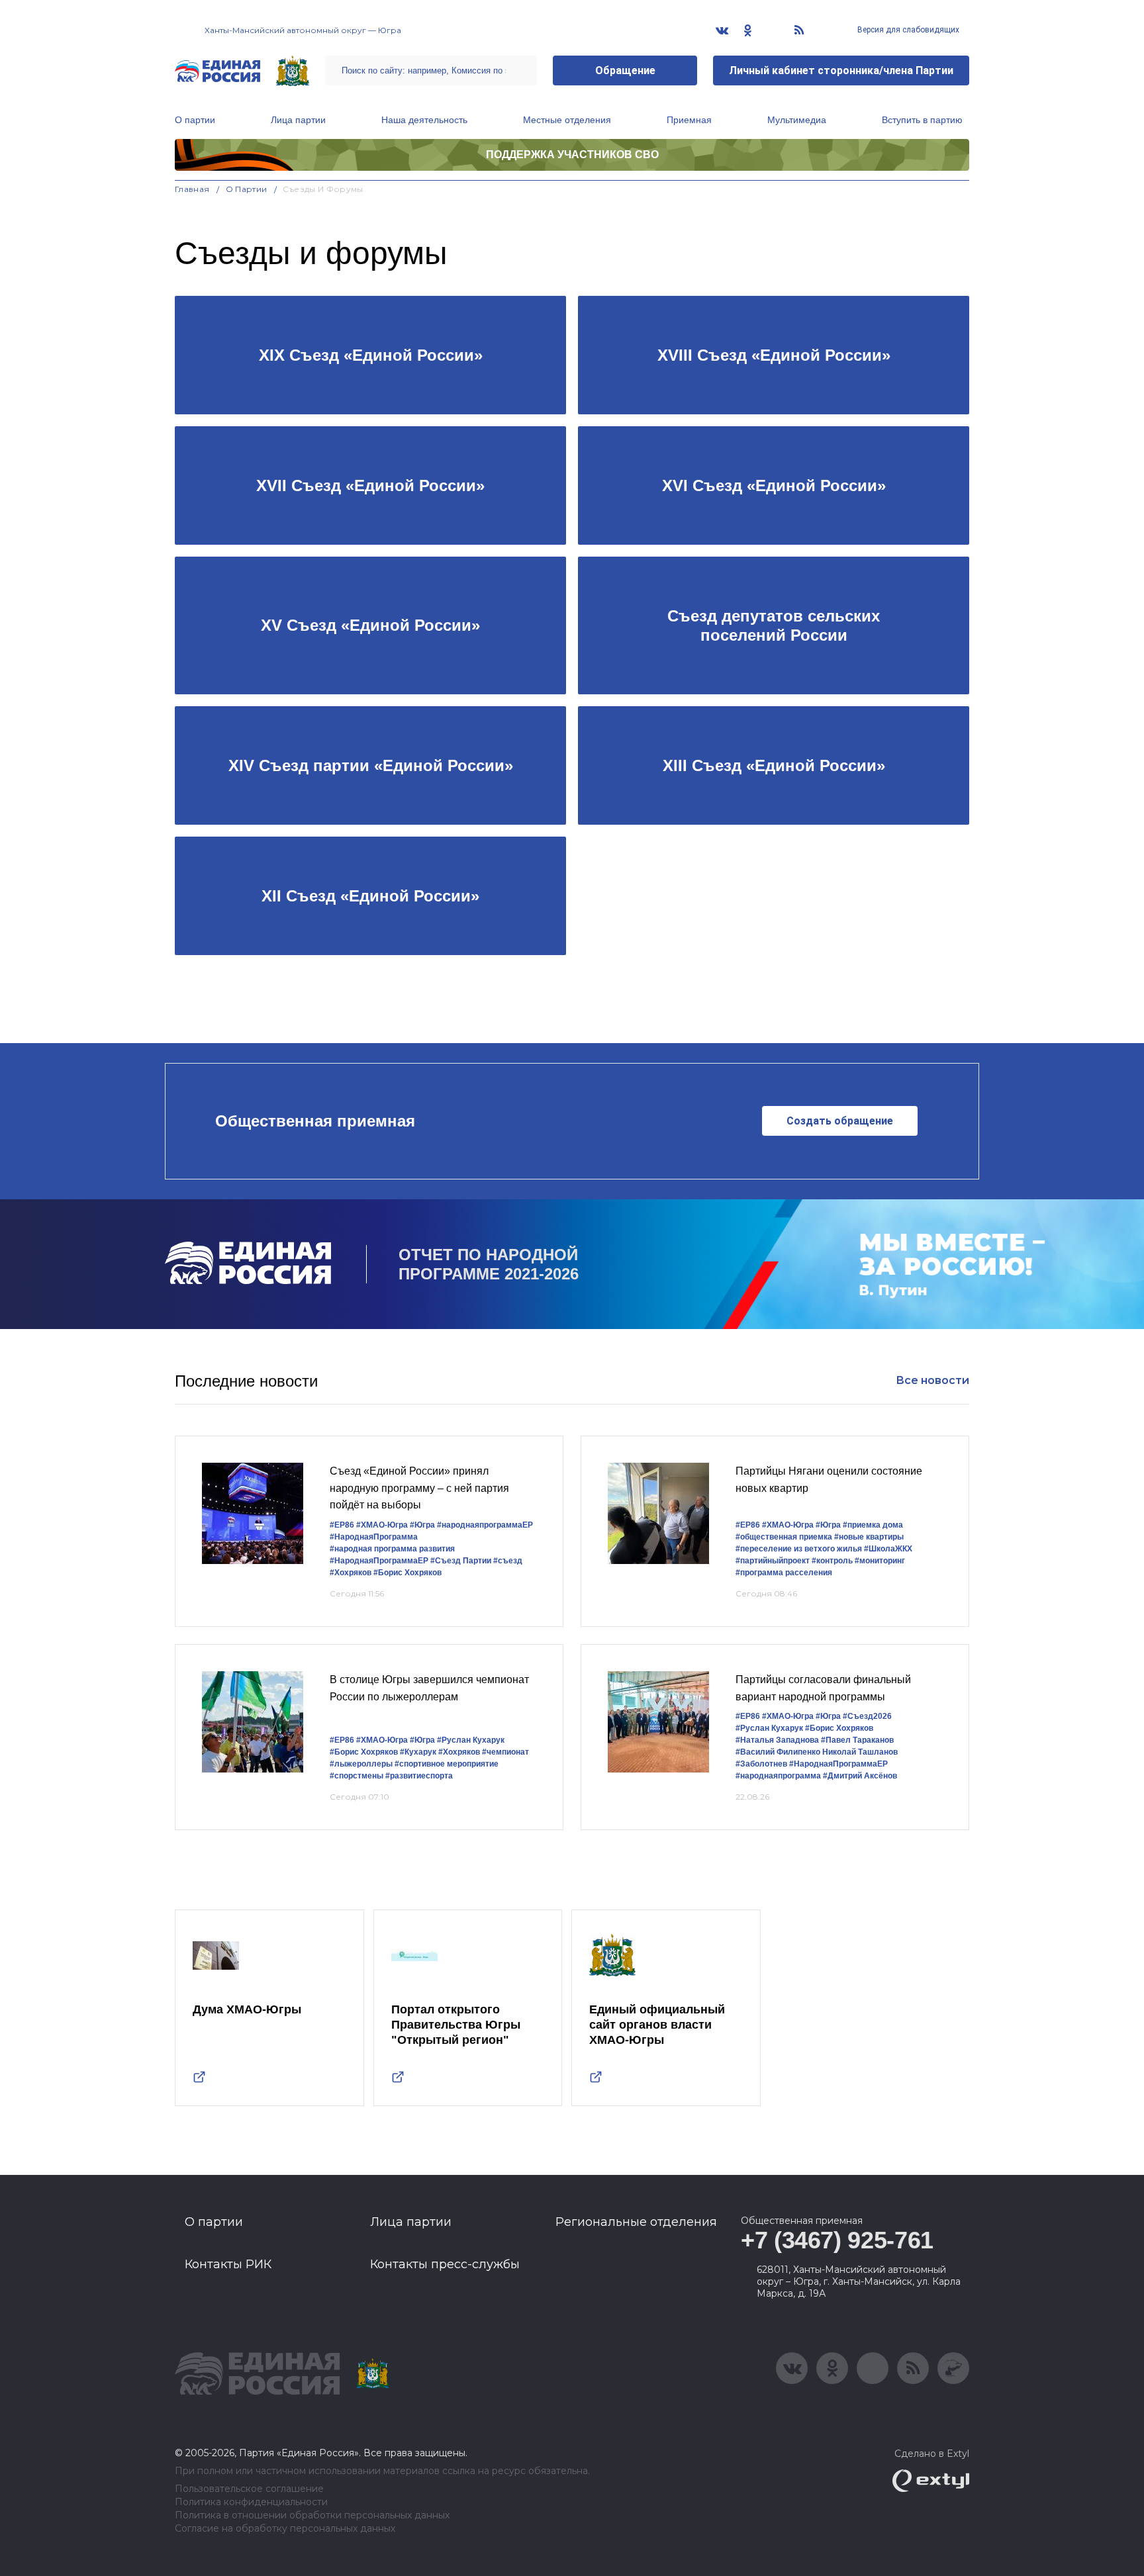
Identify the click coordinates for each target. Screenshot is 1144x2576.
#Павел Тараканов (857, 1740)
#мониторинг (880, 1561)
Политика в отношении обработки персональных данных (312, 2515)
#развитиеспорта (419, 1776)
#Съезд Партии (461, 1561)
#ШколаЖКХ (888, 1549)
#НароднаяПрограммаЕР (379, 1561)
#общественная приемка (784, 1537)
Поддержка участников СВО (572, 155)
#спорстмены (357, 1776)
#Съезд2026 (867, 1716)
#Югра (422, 1525)
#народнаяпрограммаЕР (485, 1525)
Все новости (932, 1380)
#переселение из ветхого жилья (799, 1549)
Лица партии (298, 120)
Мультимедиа (797, 120)
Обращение (625, 70)
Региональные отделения (636, 2222)
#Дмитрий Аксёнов (860, 1776)
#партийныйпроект (773, 1561)
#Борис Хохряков (407, 1573)
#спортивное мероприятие (447, 1764)
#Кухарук (418, 1752)
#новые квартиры (869, 1537)
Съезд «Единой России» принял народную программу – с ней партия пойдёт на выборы (419, 1488)
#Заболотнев (761, 1764)
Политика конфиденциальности (251, 2502)
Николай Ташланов (860, 1752)
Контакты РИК (228, 2264)
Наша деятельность (424, 120)
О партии (195, 120)
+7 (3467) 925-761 (837, 2240)
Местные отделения (567, 120)
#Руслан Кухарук (471, 1740)
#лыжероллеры (361, 1764)
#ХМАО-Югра (382, 1525)
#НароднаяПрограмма (374, 1537)
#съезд (508, 1561)
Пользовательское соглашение (249, 2489)
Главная (192, 189)
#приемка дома (873, 1525)
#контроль (832, 1561)
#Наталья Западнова (777, 1740)
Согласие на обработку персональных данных (285, 2529)
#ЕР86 (342, 1525)
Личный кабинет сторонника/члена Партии (841, 70)
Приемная (689, 120)
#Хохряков (351, 1573)
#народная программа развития (392, 1549)
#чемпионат (505, 1752)
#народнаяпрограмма (778, 1776)
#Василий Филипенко (778, 1752)
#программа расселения (784, 1573)
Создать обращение (840, 1121)
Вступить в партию (922, 120)
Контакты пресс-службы (445, 2264)
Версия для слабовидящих (907, 30)
